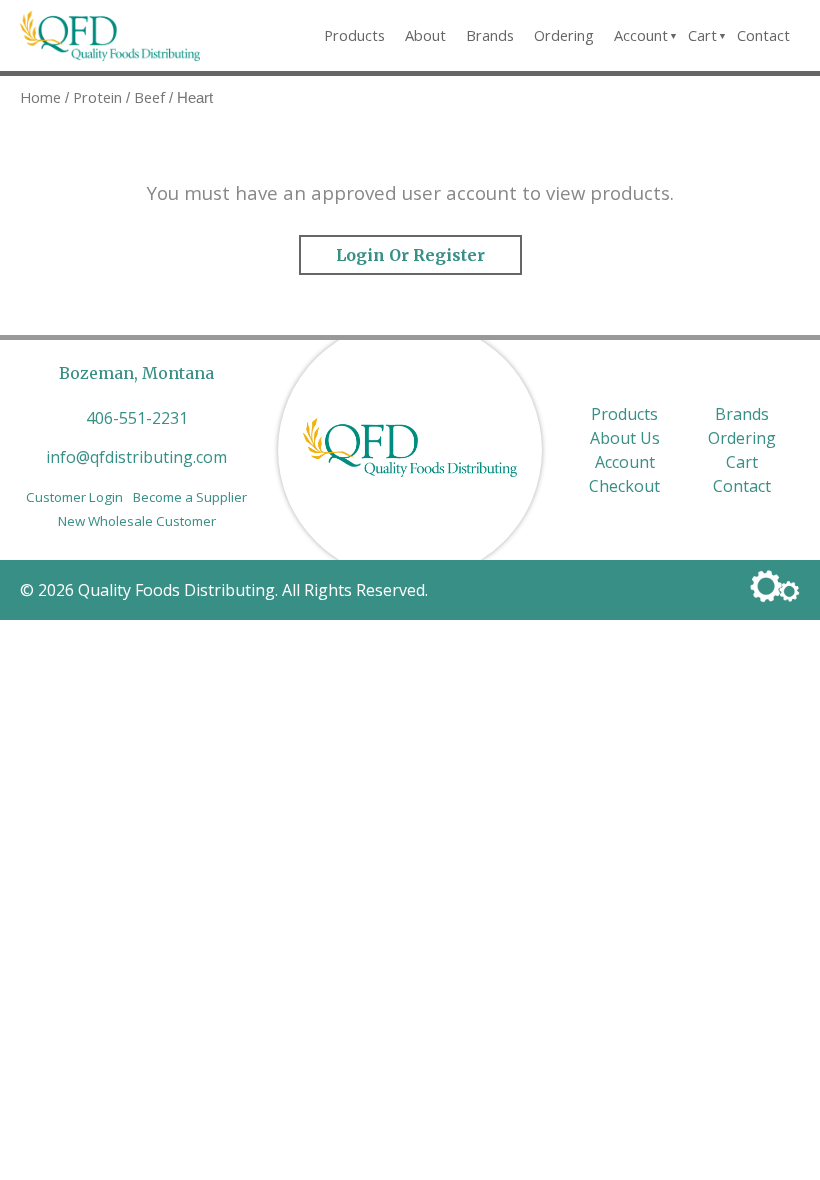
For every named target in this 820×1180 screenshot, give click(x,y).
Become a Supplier (190, 497)
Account (641, 35)
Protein (97, 97)
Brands (490, 35)
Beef (149, 97)
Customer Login (74, 497)
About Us (625, 438)
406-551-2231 (137, 418)
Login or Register (410, 255)
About (425, 35)
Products (354, 35)
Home (40, 97)
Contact (763, 35)
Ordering (564, 35)
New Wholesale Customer (137, 521)
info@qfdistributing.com (136, 457)
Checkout (624, 486)
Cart (702, 35)
